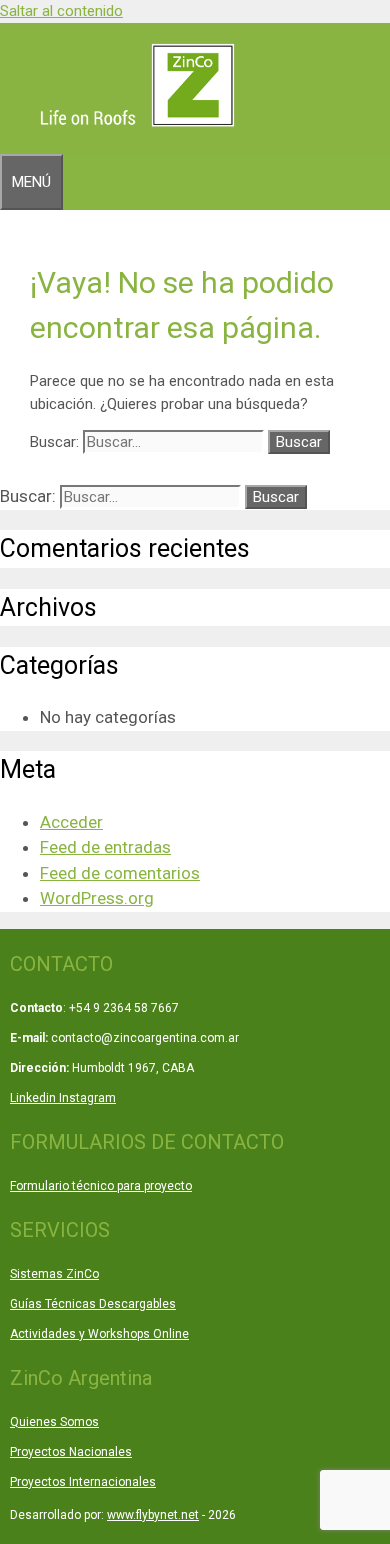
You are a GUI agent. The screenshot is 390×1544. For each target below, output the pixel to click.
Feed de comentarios (120, 873)
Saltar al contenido (61, 11)
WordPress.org (97, 898)
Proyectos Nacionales (71, 1452)
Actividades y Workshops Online (99, 1334)
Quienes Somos (54, 1422)
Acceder (71, 822)
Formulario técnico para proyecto (101, 1186)
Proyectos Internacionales (83, 1482)
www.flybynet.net (153, 1515)
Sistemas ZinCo (54, 1274)
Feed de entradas (105, 847)
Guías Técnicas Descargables (93, 1304)
